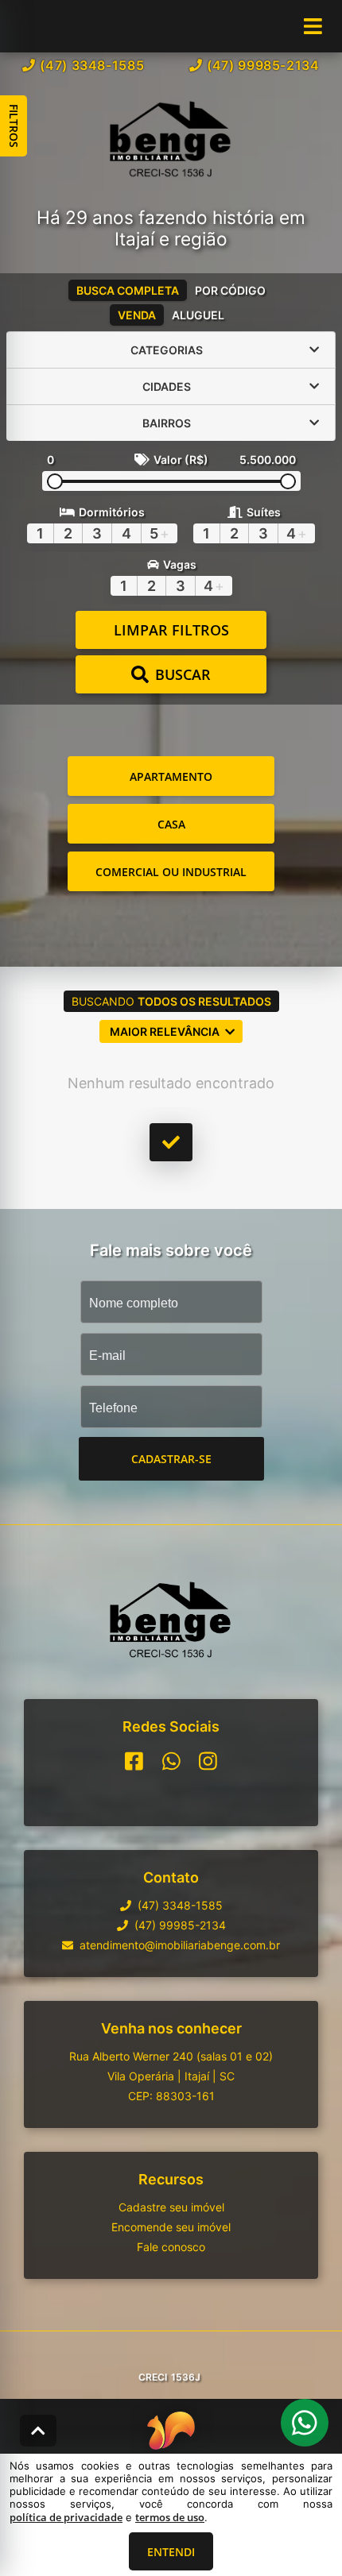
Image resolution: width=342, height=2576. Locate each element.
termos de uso (170, 2517)
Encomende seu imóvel (171, 2227)
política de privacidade (66, 2517)
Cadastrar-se (171, 1459)
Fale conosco (171, 2247)
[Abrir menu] (313, 26)
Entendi (171, 2552)
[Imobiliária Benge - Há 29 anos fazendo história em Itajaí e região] (171, 141)
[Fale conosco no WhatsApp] (171, 1761)
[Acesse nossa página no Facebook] (134, 1761)
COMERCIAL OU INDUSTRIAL (171, 872)
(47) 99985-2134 (263, 65)
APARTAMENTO (171, 776)
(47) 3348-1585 (92, 65)
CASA (171, 824)
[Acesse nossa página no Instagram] (208, 1761)
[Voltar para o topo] (38, 2431)
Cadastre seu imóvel (171, 2207)
